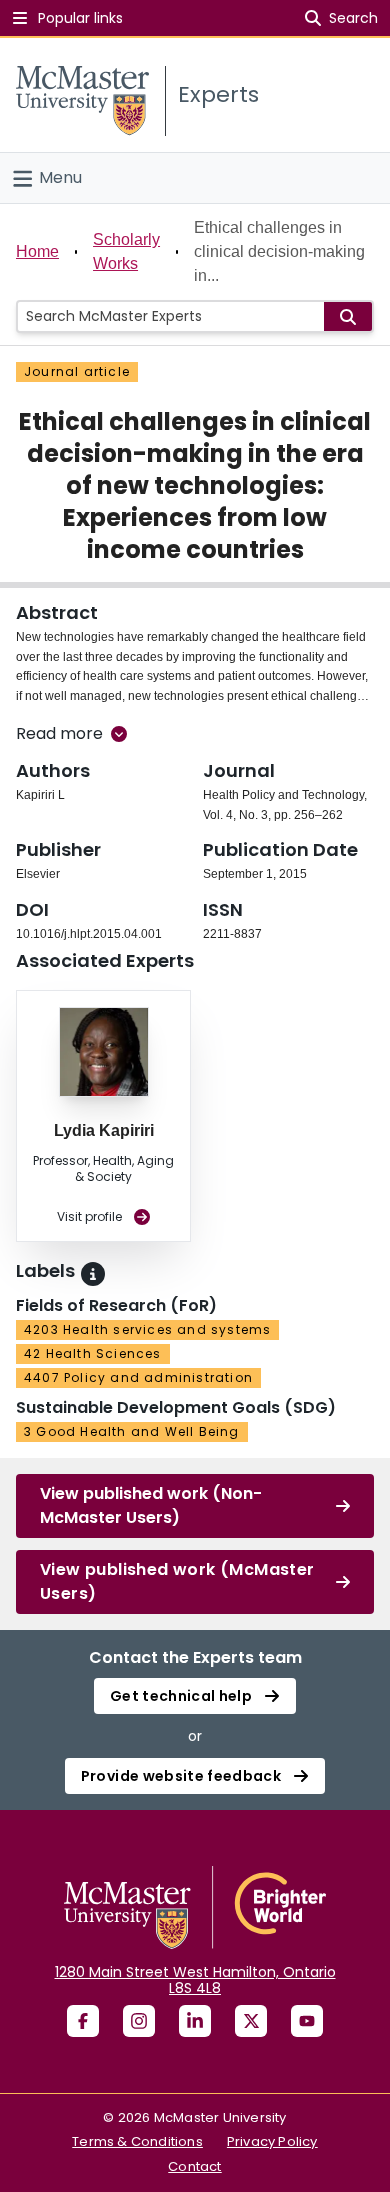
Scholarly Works (126, 251)
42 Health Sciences (93, 1353)
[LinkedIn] (195, 2021)
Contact (194, 2166)
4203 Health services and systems (147, 1329)
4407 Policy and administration (138, 1377)
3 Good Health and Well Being (132, 1431)
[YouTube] (307, 2021)
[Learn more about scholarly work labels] (93, 1274)
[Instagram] (139, 2021)
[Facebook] (83, 2021)
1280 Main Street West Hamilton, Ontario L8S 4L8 (195, 1980)
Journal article (77, 371)
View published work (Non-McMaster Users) (151, 1505)
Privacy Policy (272, 2141)
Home (37, 251)
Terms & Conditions (137, 2141)
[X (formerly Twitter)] (251, 2021)
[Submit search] (348, 316)
